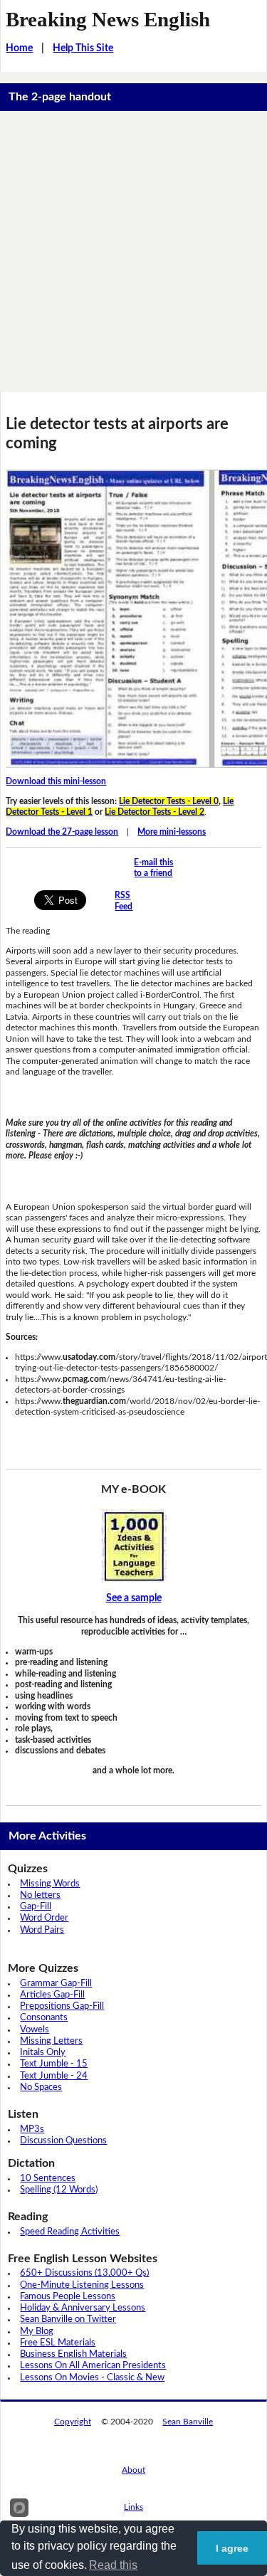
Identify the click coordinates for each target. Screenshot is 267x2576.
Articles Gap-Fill (52, 1995)
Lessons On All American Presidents (93, 2366)
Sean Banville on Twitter (68, 2319)
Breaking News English (108, 19)
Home (19, 48)
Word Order (44, 1918)
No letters (40, 1895)
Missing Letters (51, 2041)
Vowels (35, 2030)
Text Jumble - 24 (54, 2076)
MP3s (32, 2129)
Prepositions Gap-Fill (62, 2006)
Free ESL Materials (58, 2343)
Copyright (73, 2422)
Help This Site (83, 48)
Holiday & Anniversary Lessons (83, 2308)
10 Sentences (48, 2179)
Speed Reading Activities (70, 2232)
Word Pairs (42, 1930)
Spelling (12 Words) (59, 2190)
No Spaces (41, 2087)
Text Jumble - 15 (54, 2064)
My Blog (37, 2332)
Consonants (44, 2018)
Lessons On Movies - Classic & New (92, 2378)
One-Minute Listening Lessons (82, 2285)
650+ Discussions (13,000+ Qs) (84, 2273)
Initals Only (43, 2053)
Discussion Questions (63, 2141)
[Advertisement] (133, 252)
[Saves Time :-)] (133, 1546)
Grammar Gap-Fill (56, 1984)
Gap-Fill (36, 1907)
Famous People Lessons (68, 2297)
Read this (113, 2565)
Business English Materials (73, 2354)
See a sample (134, 1598)
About (133, 2470)
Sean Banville (188, 2422)
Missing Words (50, 1884)
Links (133, 2507)
